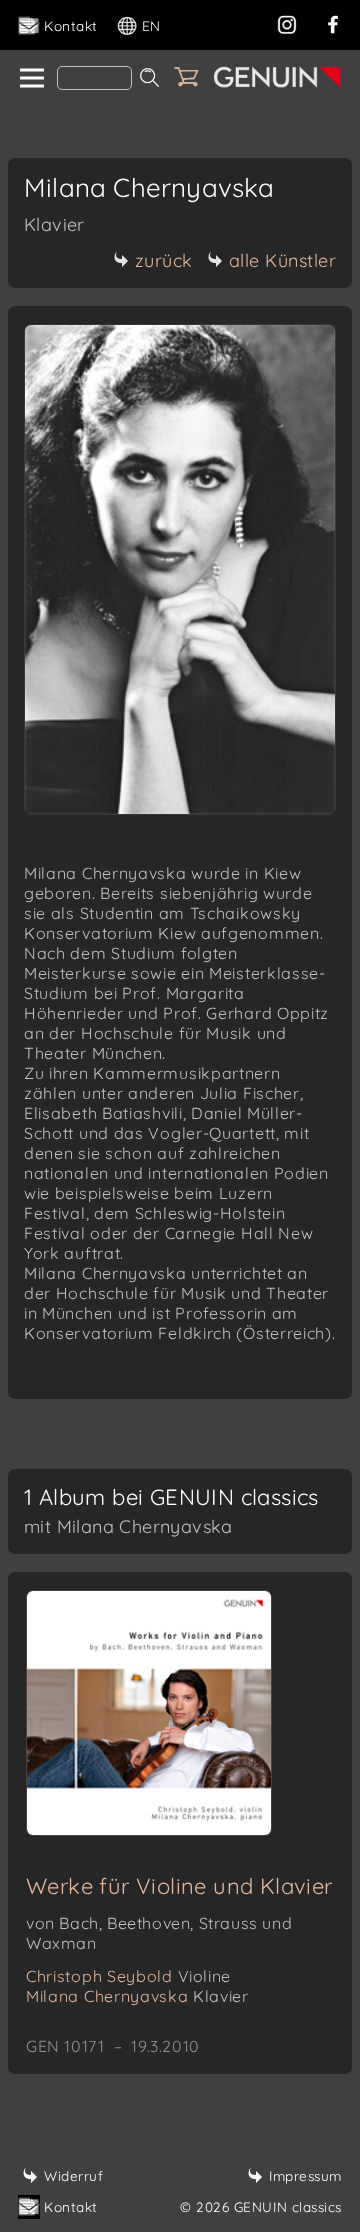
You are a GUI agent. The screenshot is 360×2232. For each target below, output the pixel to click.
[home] (30, 79)
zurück (164, 260)
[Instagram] (287, 22)
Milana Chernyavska (137, 1996)
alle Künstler (283, 260)
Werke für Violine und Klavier (179, 1886)
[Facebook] (333, 22)
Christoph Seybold (128, 1976)
